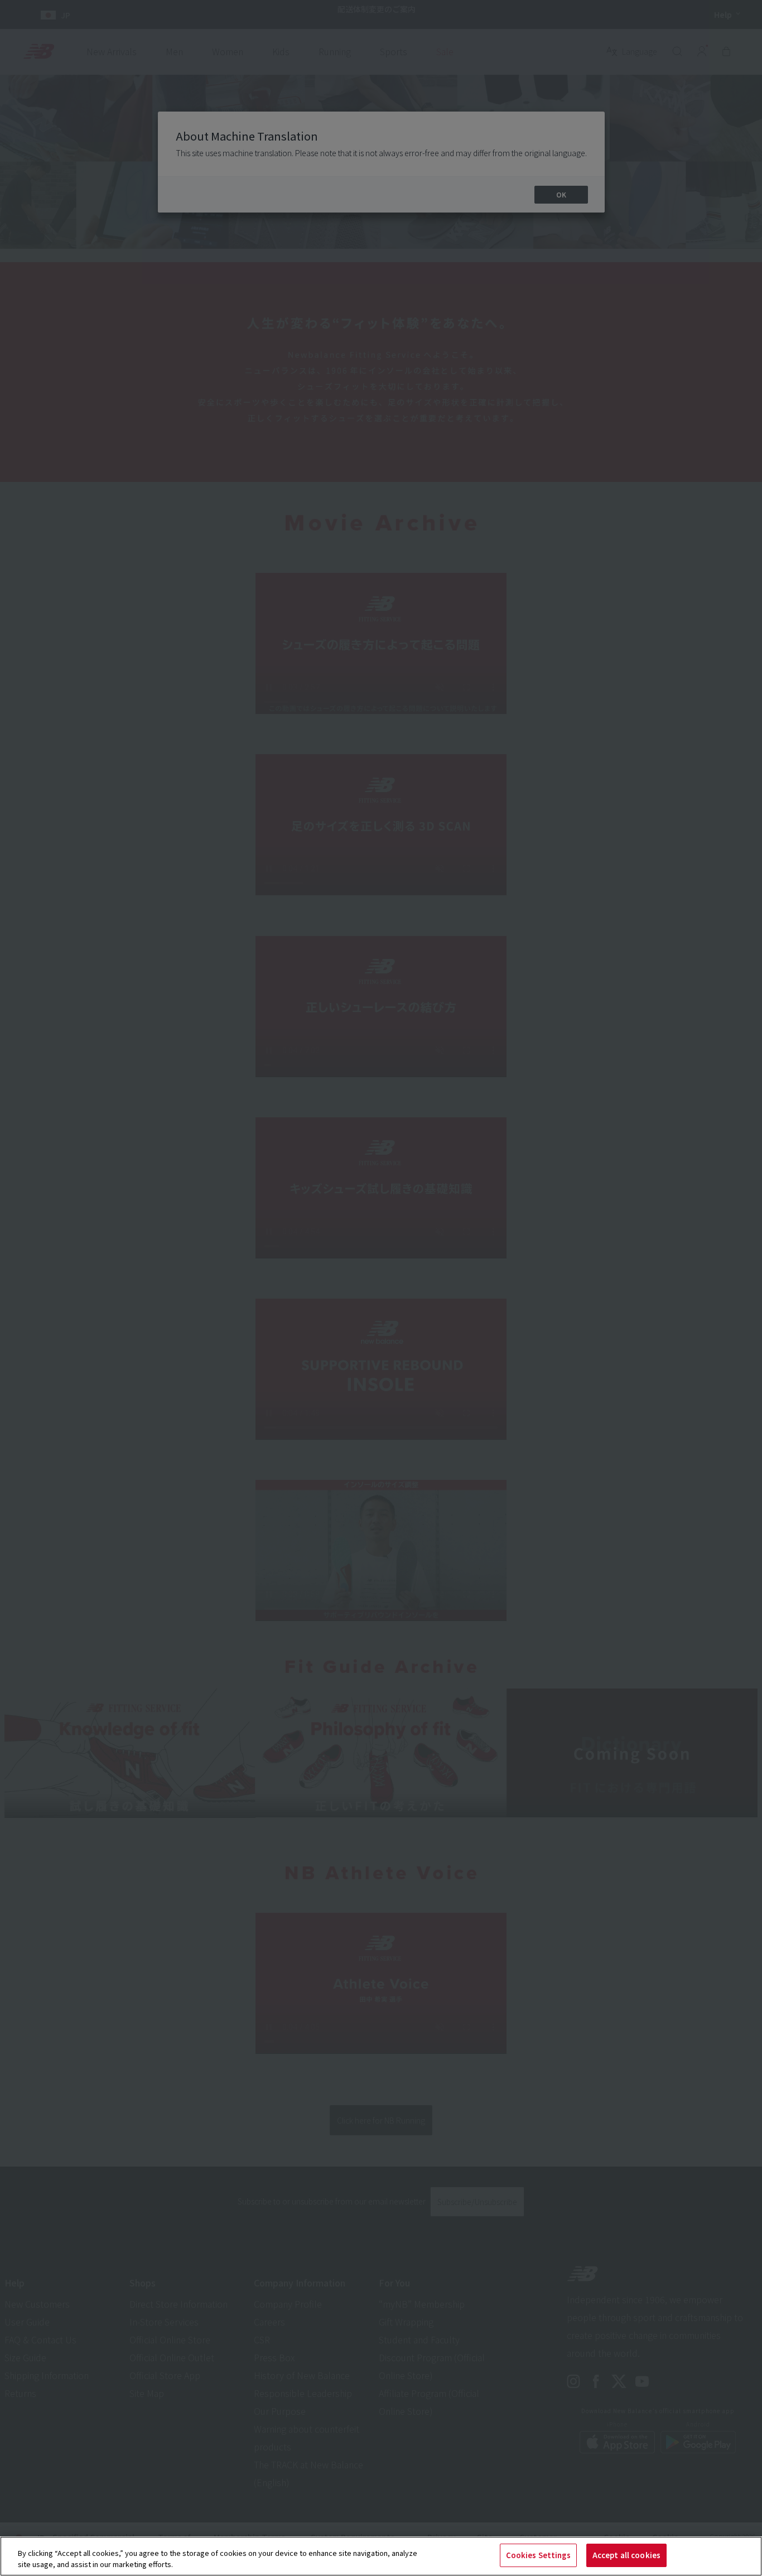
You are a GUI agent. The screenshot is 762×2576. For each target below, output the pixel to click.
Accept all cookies (626, 2555)
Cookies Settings (538, 2555)
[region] (381, 2556)
